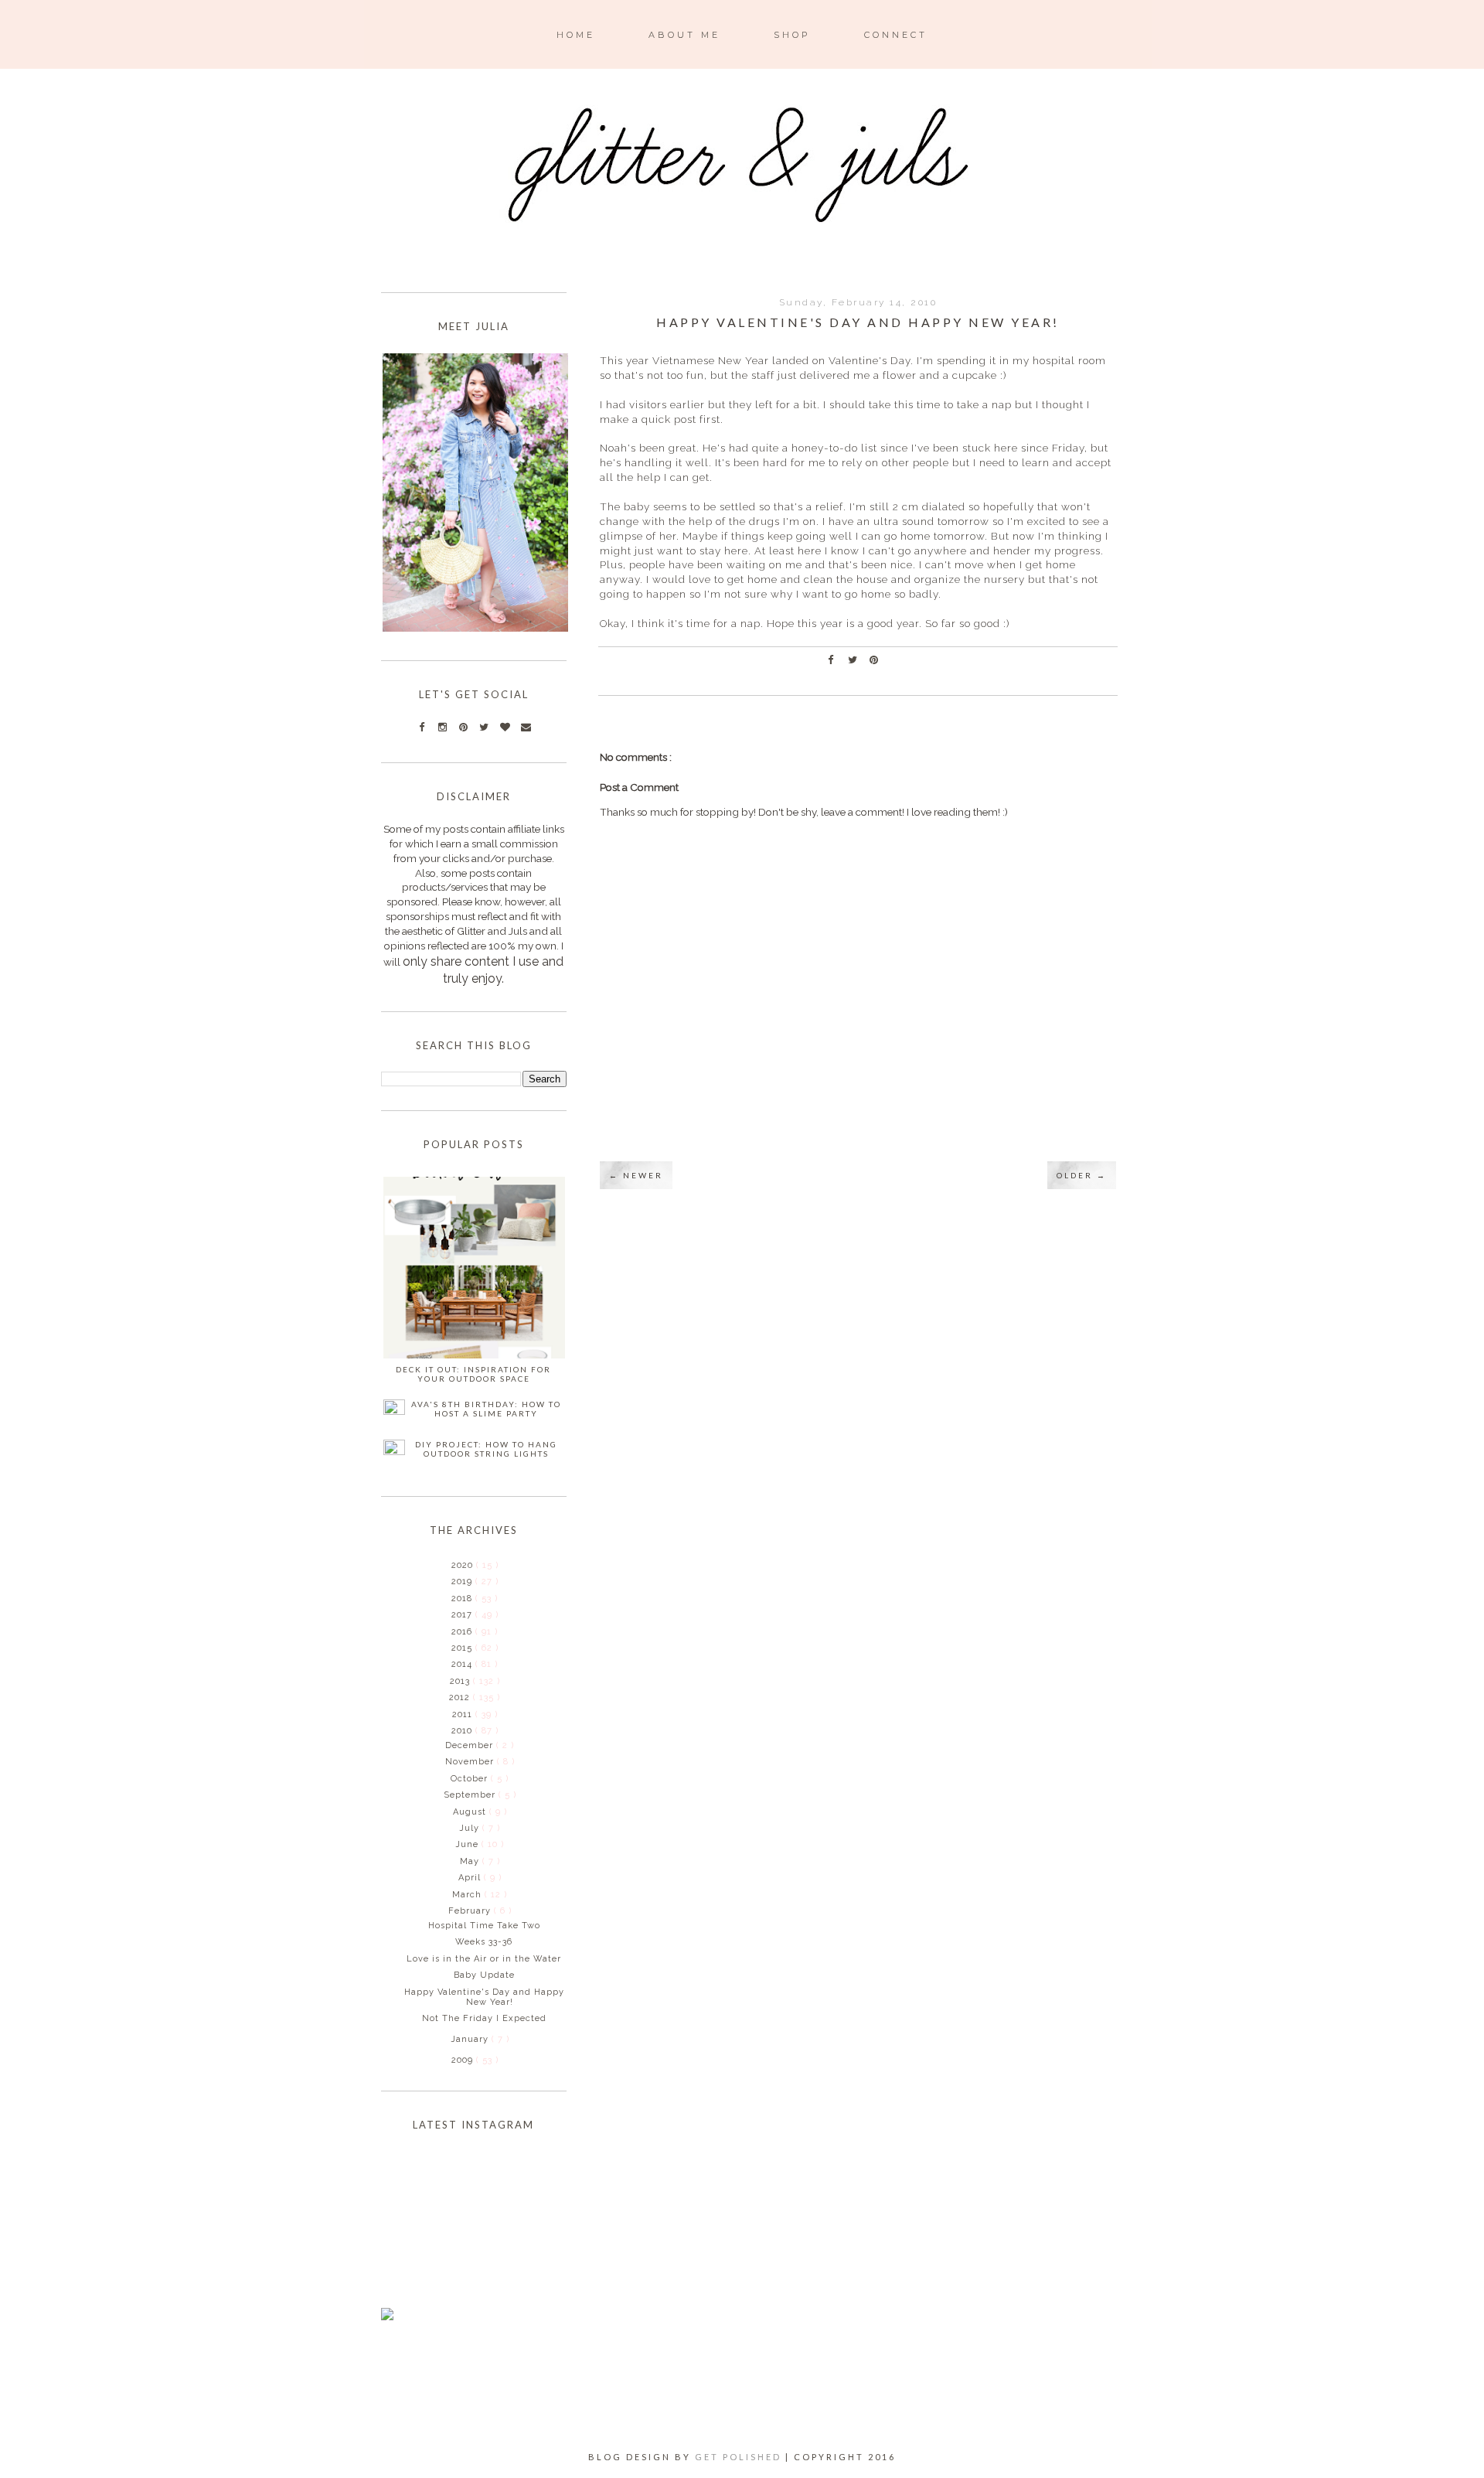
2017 (463, 1615)
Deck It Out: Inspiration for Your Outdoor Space (473, 1374)
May (471, 1861)
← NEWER (636, 1175)
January (471, 2039)
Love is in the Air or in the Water (484, 1959)
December (471, 1745)
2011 (464, 1714)
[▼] (450, 1730)
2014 (463, 1664)
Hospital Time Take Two (484, 1926)
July (471, 1828)
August (471, 1812)
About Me (684, 35)
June (468, 1844)
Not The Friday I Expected (484, 2018)
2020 (464, 1565)
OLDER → (1082, 1175)
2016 (463, 1632)
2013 (461, 1681)
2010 (463, 1731)
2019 (463, 1582)
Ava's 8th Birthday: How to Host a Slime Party (486, 1409)
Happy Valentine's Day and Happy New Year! (484, 1997)
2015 (463, 1648)
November (471, 1762)
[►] (450, 1565)
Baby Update (484, 1975)
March (468, 1895)
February (471, 1911)
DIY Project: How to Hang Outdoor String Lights (486, 1449)
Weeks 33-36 (484, 1942)
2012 (461, 1697)
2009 (464, 2060)
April (471, 1878)
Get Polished (740, 2457)
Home (576, 35)
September (471, 1795)
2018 (463, 1599)
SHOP (792, 35)
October (471, 1779)
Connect (896, 35)
